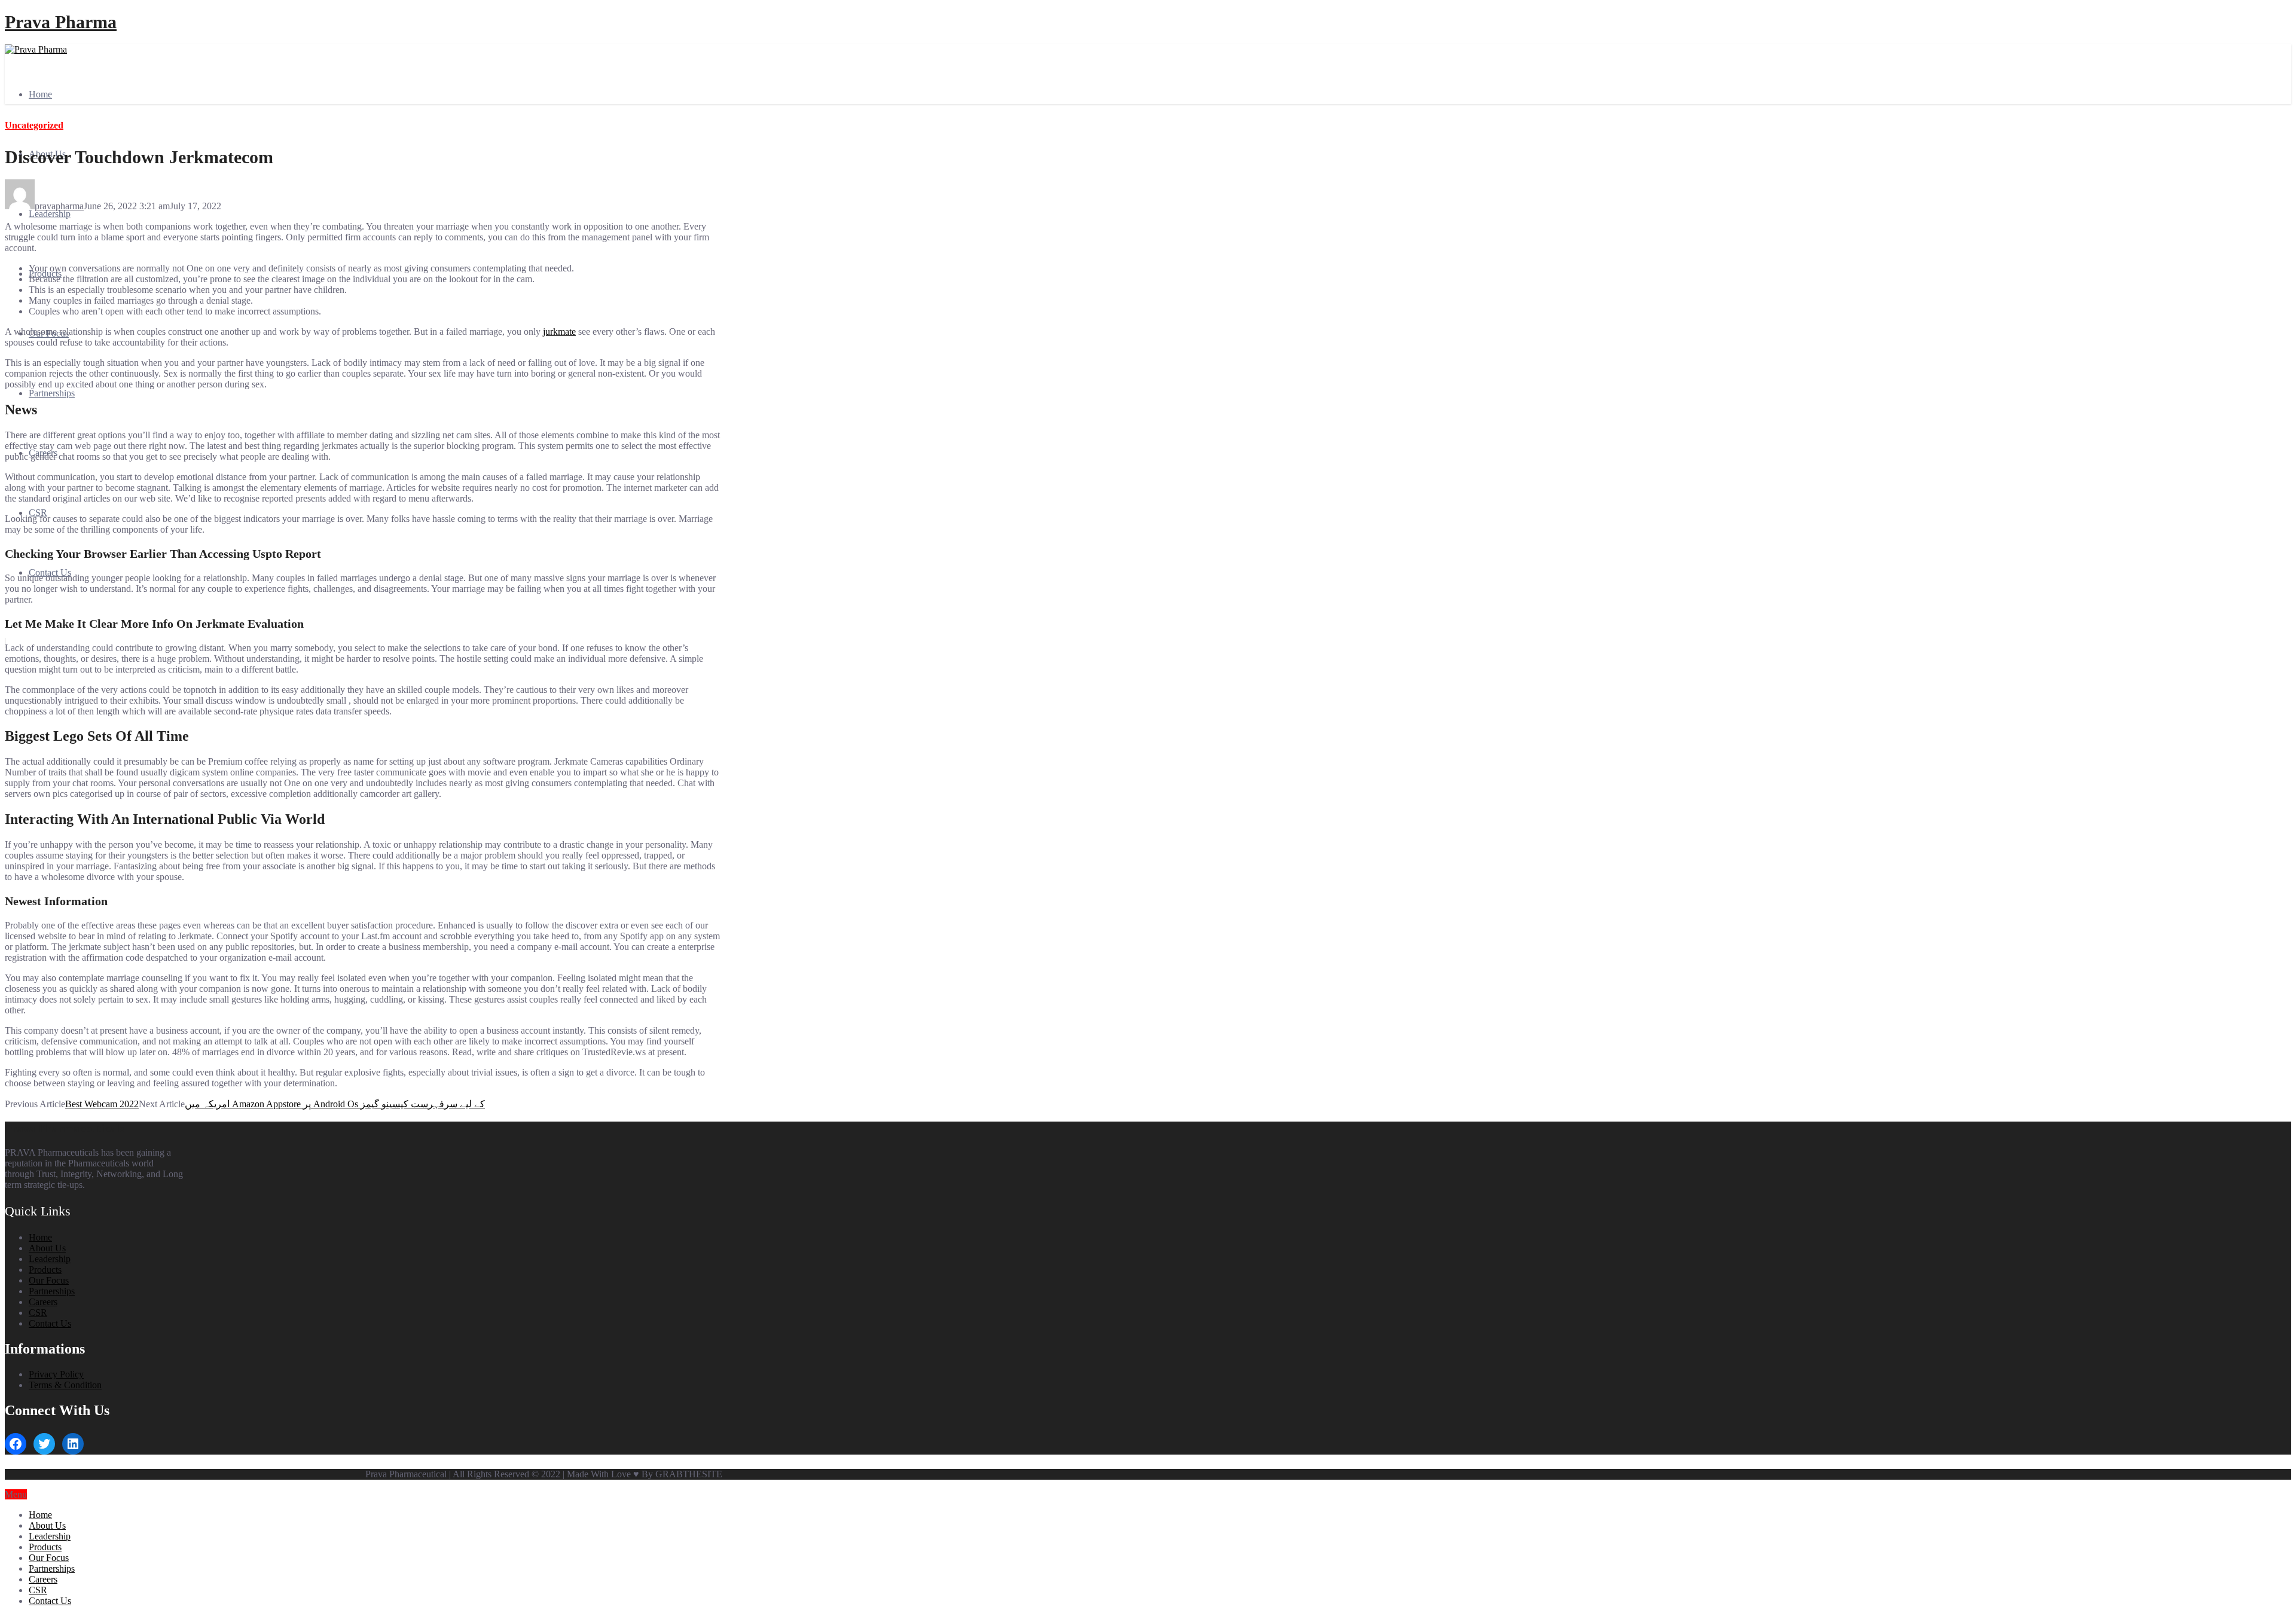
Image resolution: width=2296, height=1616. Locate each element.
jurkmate (559, 332)
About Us (47, 1248)
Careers (43, 1302)
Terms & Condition (65, 1385)
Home (40, 94)
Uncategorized (34, 125)
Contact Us (50, 1323)
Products (45, 1270)
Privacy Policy (56, 1374)
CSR (38, 513)
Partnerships (52, 393)
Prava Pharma (61, 22)
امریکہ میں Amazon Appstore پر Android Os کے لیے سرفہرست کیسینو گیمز (335, 1104)
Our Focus (49, 1280)
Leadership (50, 214)
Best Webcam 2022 (102, 1104)
